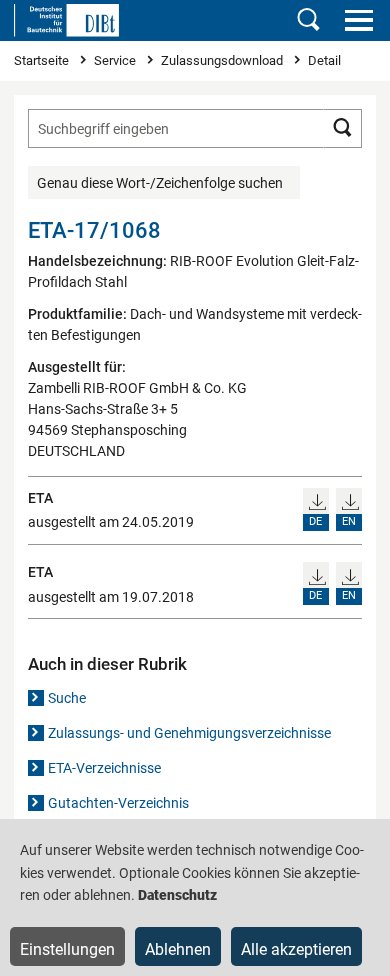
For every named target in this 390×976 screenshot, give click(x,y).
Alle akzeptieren (296, 949)
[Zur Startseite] (66, 20)
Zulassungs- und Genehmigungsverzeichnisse (189, 733)
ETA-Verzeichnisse (104, 768)
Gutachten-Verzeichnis (118, 803)
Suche (67, 698)
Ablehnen (178, 949)
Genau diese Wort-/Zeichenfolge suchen (160, 183)
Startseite (43, 60)
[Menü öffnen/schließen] (358, 20)
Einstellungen (67, 949)
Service (116, 60)
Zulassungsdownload (223, 60)
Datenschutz (177, 895)
